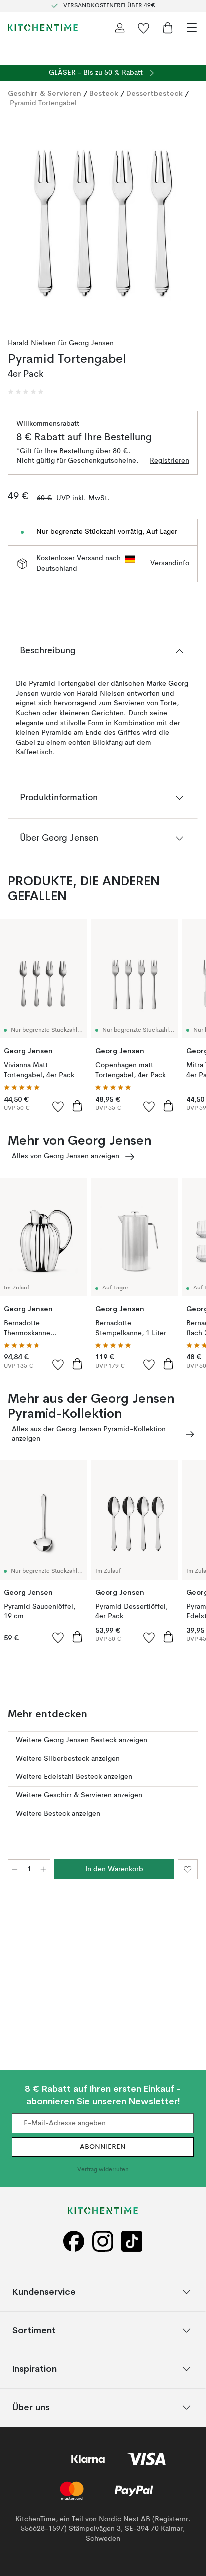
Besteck (104, 93)
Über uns (31, 2407)
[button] (26, 392)
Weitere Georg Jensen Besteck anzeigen (82, 1740)
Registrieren (170, 461)
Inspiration (35, 2368)
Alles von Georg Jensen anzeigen (66, 1156)
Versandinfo (170, 563)
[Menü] (192, 28)
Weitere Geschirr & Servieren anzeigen (79, 1795)
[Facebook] (74, 2242)
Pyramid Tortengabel (43, 103)
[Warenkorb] (168, 28)
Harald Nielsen (32, 343)
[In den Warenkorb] (77, 1106)
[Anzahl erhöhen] (43, 1869)
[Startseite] (43, 28)
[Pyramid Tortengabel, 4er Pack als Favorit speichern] (188, 1869)
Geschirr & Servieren (45, 93)
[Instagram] (103, 2242)
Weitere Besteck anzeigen (58, 1814)
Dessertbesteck (155, 93)
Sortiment (34, 2330)
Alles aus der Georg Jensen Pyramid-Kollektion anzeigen (89, 1434)
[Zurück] (18, 221)
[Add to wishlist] (58, 1106)
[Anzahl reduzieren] (15, 1869)
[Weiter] (188, 221)
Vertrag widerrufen (103, 2170)
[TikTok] (132, 2242)
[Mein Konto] (120, 28)
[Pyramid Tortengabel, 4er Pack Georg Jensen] (103, 219)
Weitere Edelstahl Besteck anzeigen (74, 1777)
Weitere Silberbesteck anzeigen (68, 1759)
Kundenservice (44, 2292)
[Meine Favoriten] (144, 28)
